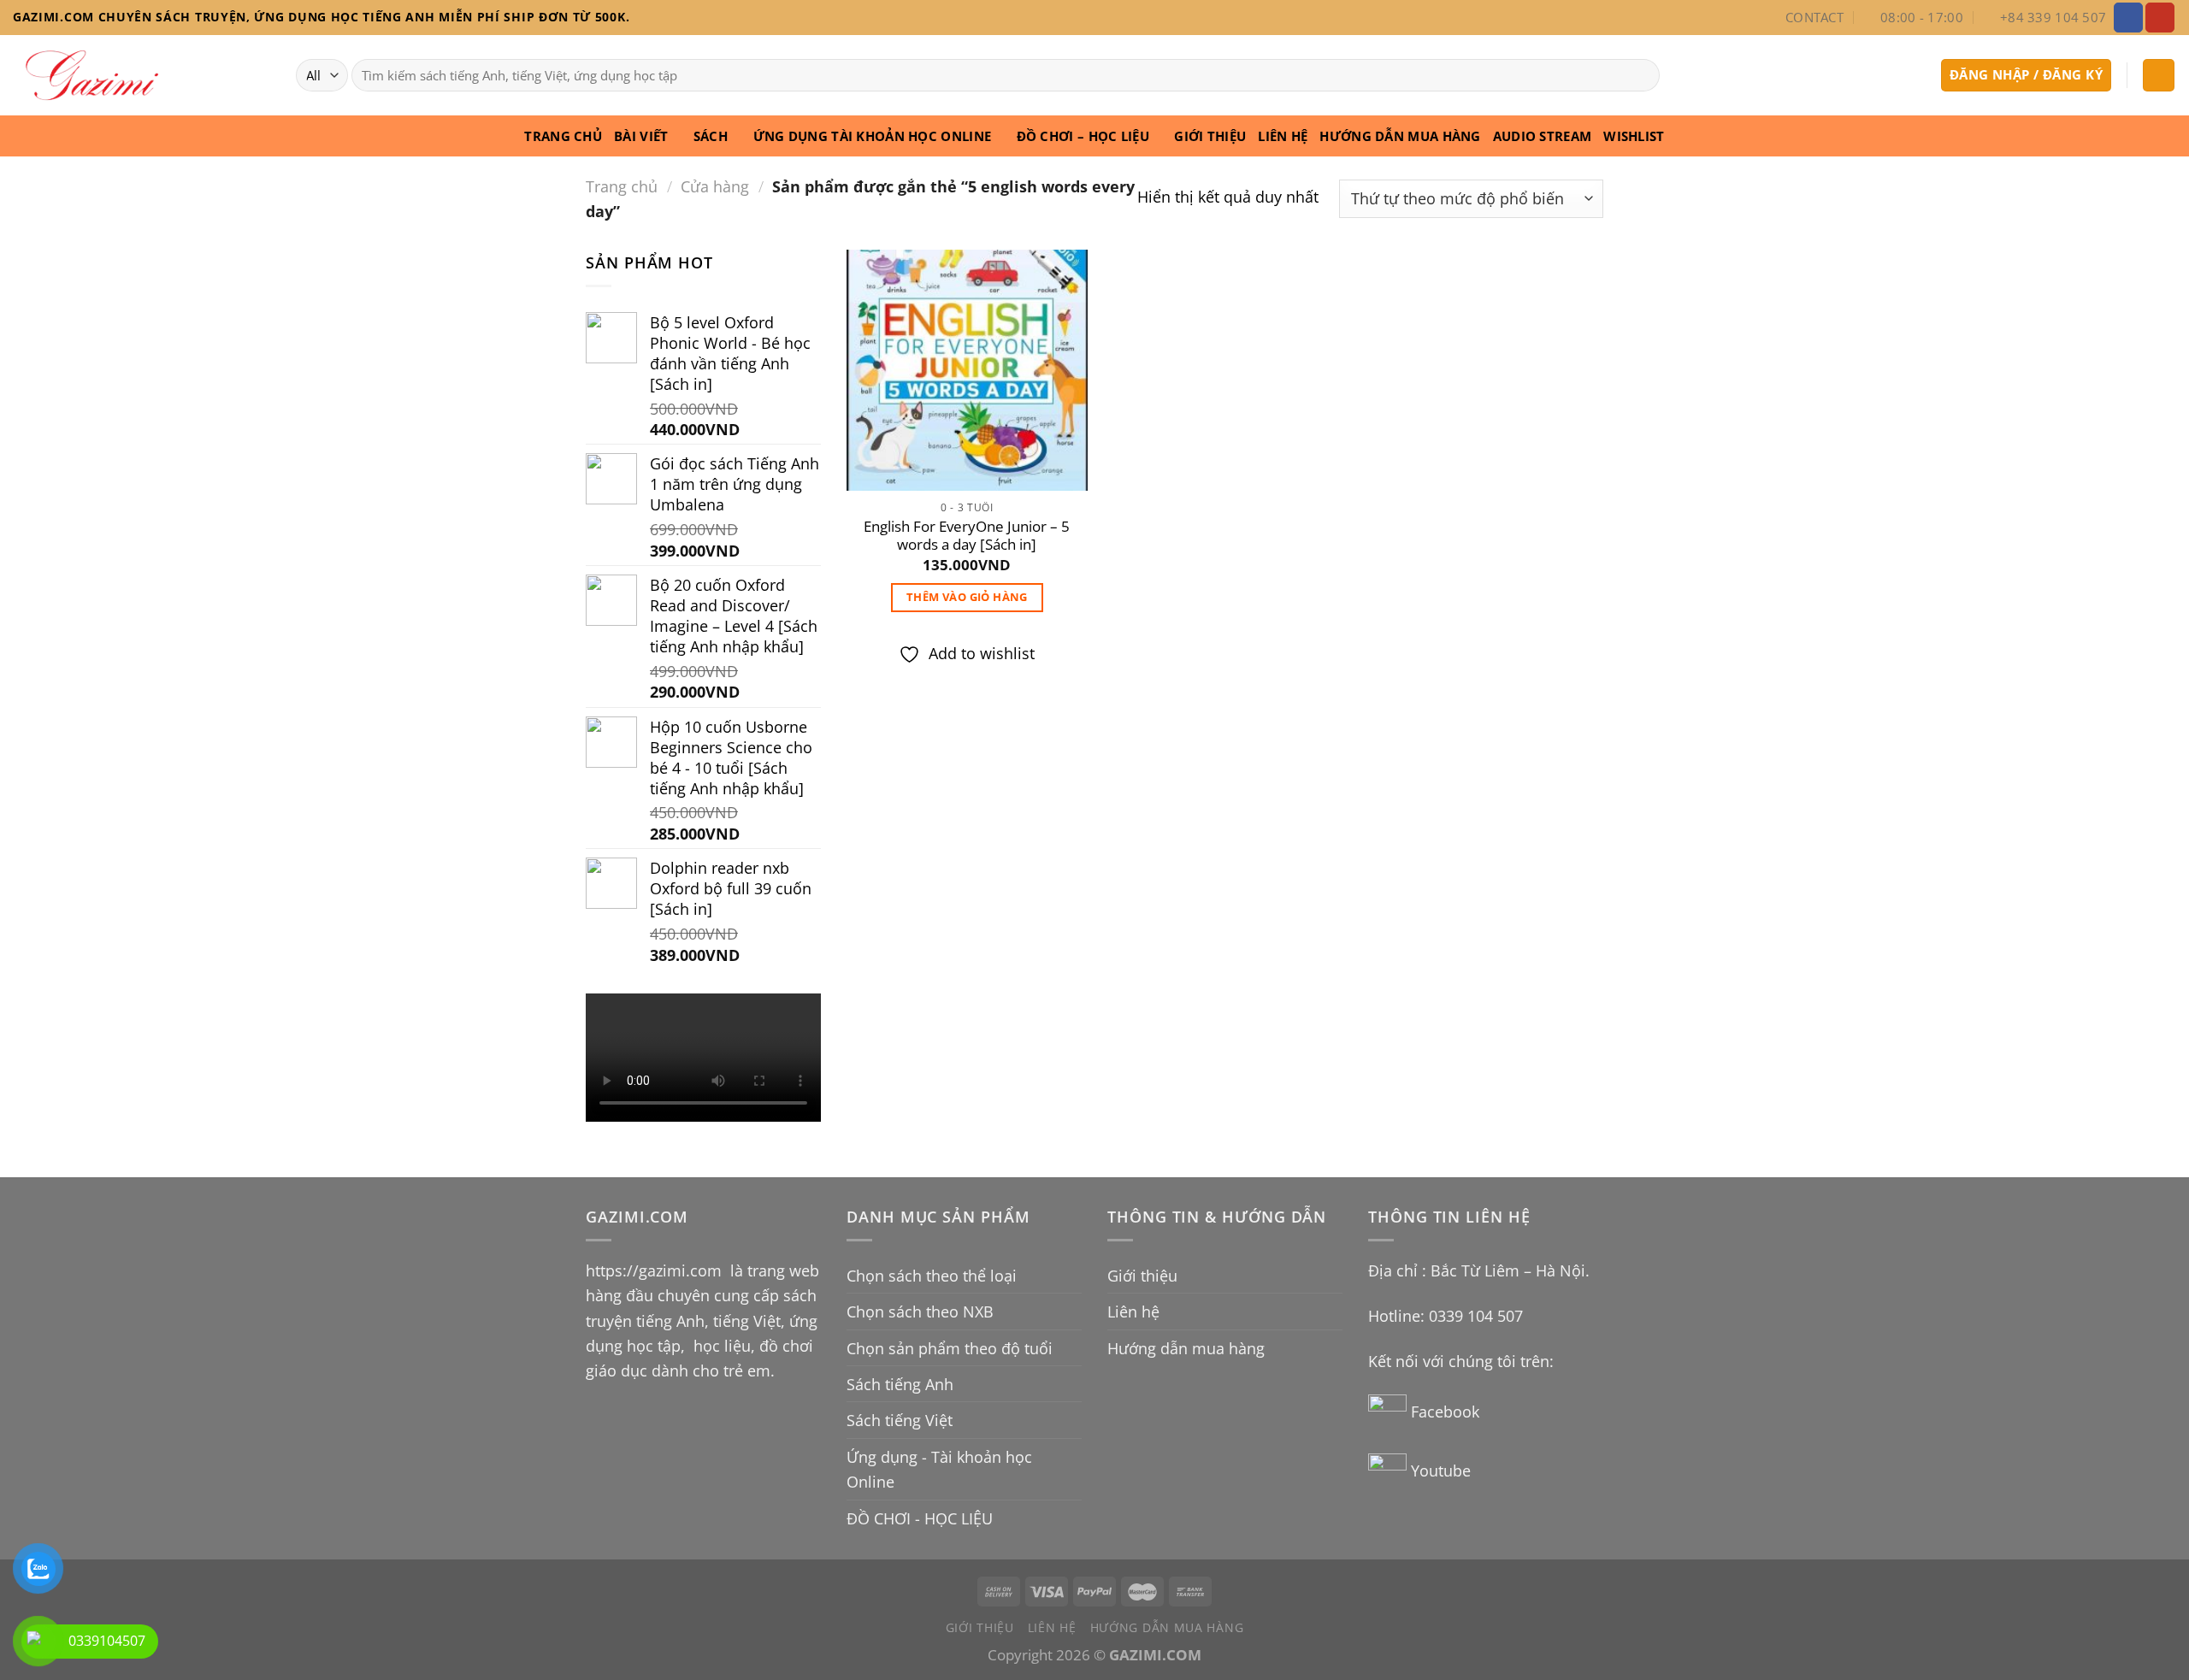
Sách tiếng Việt (900, 1420)
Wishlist (1634, 136)
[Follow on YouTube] (2160, 17)
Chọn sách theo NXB (920, 1311)
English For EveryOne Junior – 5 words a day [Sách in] (967, 536)
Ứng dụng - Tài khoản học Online (939, 1469)
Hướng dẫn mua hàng (1400, 136)
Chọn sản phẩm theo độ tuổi (950, 1348)
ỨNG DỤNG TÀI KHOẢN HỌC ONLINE (873, 136)
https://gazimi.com (656, 1270)
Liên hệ (1133, 1311)
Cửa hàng (715, 186)
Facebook (1447, 1411)
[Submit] (1640, 75)
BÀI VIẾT (641, 136)
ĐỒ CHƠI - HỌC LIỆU (920, 1518)
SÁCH (711, 136)
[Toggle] (1074, 1276)
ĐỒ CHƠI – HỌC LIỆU (1083, 136)
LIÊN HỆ (1283, 136)
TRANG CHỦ (563, 136)
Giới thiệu (1142, 1275)
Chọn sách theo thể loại (932, 1275)
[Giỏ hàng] (2159, 75)
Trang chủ (622, 186)
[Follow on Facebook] (2128, 17)
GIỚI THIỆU (1210, 136)
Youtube (1441, 1470)
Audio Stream (1543, 136)
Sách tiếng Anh (900, 1384)
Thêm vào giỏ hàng (967, 597)
